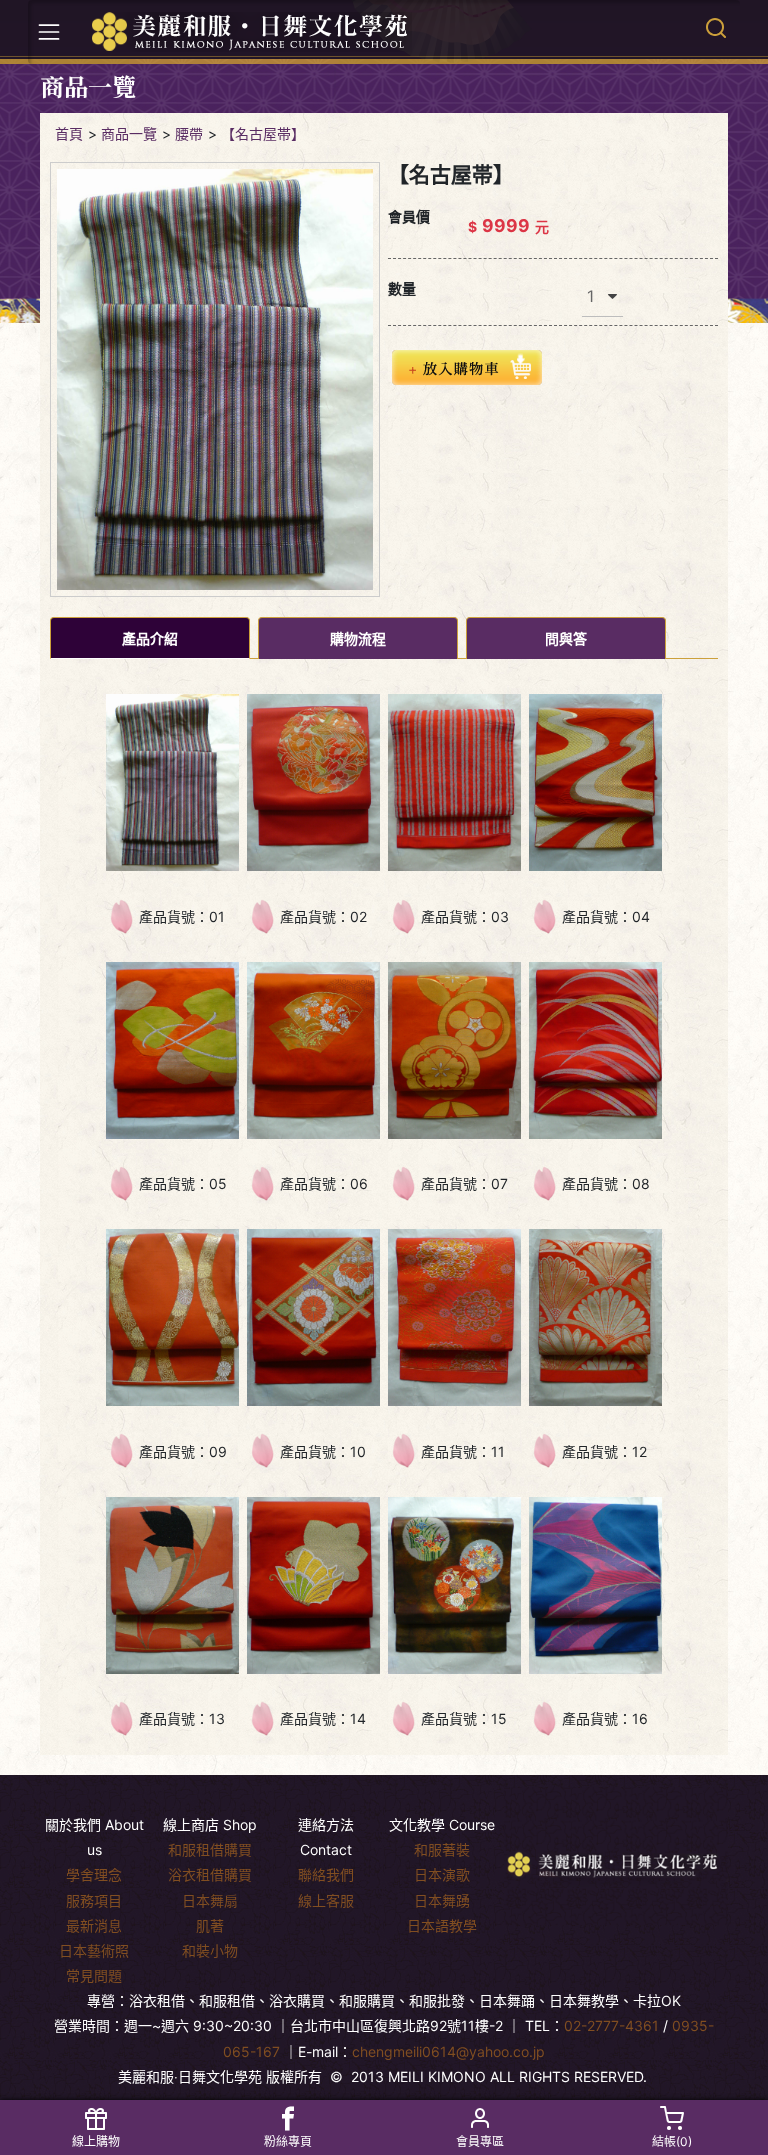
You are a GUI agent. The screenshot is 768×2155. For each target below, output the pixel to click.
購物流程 (358, 638)
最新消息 (94, 1925)
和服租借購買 (210, 1849)
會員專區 (480, 2141)
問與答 (566, 638)
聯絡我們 (326, 1874)
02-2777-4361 (611, 2025)
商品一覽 (129, 133)
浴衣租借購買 (210, 1874)
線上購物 (96, 2141)
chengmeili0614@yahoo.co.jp (448, 2051)
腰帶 (189, 133)
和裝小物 (210, 1950)
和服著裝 (442, 1849)
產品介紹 (150, 638)
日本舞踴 (442, 1900)
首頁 (69, 133)
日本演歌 (442, 1874)
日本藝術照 (94, 1950)
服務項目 (94, 1900)
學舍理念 (94, 1874)
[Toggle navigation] (49, 32)
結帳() (672, 2141)
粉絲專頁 (288, 2141)
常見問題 (94, 1975)
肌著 (210, 1925)
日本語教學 (442, 1925)
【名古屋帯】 (263, 133)
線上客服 (326, 1900)
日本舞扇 (210, 1900)
